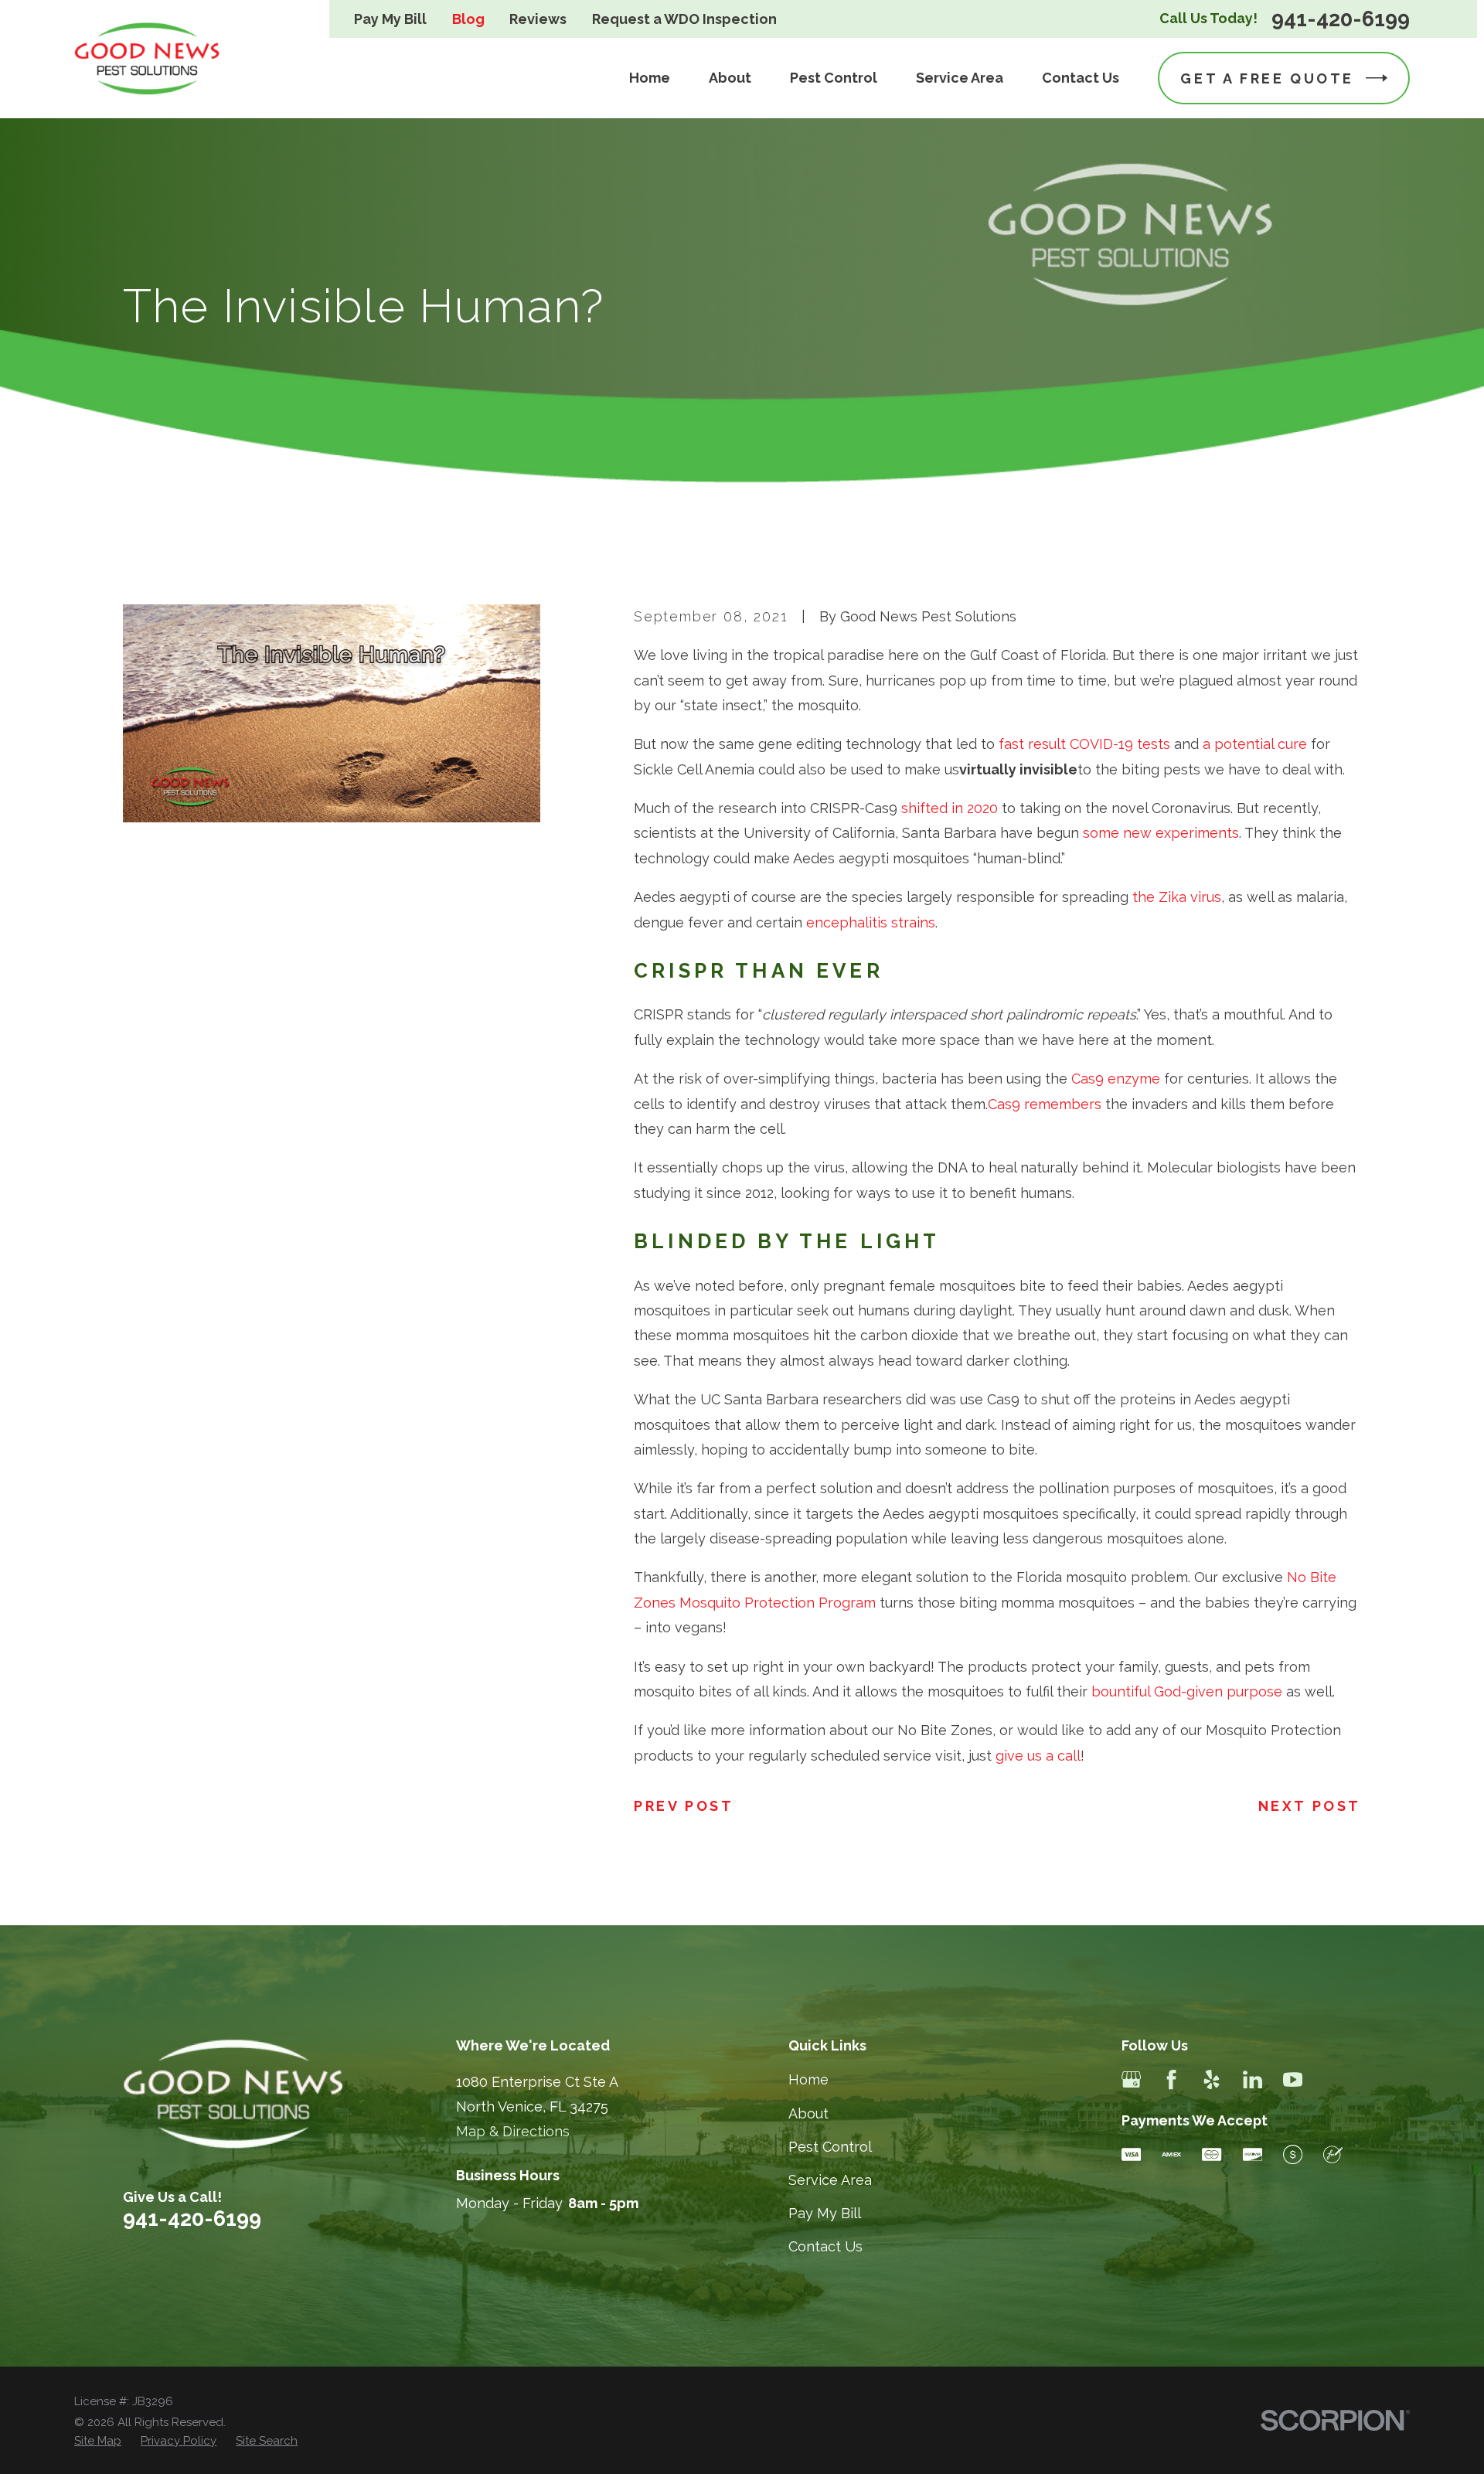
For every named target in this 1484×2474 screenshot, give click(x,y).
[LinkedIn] (1253, 2079)
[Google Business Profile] (1131, 2079)
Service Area (830, 2180)
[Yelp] (1212, 2079)
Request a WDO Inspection (684, 19)
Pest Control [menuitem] (834, 78)
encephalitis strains (871, 922)
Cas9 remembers (1045, 1104)
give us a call (1038, 1756)
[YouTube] (1293, 2079)
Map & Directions (513, 2131)
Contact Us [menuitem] (1081, 78)
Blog (468, 19)
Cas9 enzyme (1116, 1079)
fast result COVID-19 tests (1084, 744)
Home (808, 2079)
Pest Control (830, 2147)
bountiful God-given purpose (1187, 1691)
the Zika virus (1177, 897)
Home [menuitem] (650, 78)
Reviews (538, 19)
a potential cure (1255, 744)
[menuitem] (98, 2441)
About (808, 2113)
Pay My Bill (390, 19)
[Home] (148, 59)
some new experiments (1161, 833)
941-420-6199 (1341, 19)
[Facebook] (1171, 2079)
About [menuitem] (730, 78)
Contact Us (825, 2246)
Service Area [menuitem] (960, 78)
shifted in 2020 (950, 808)
